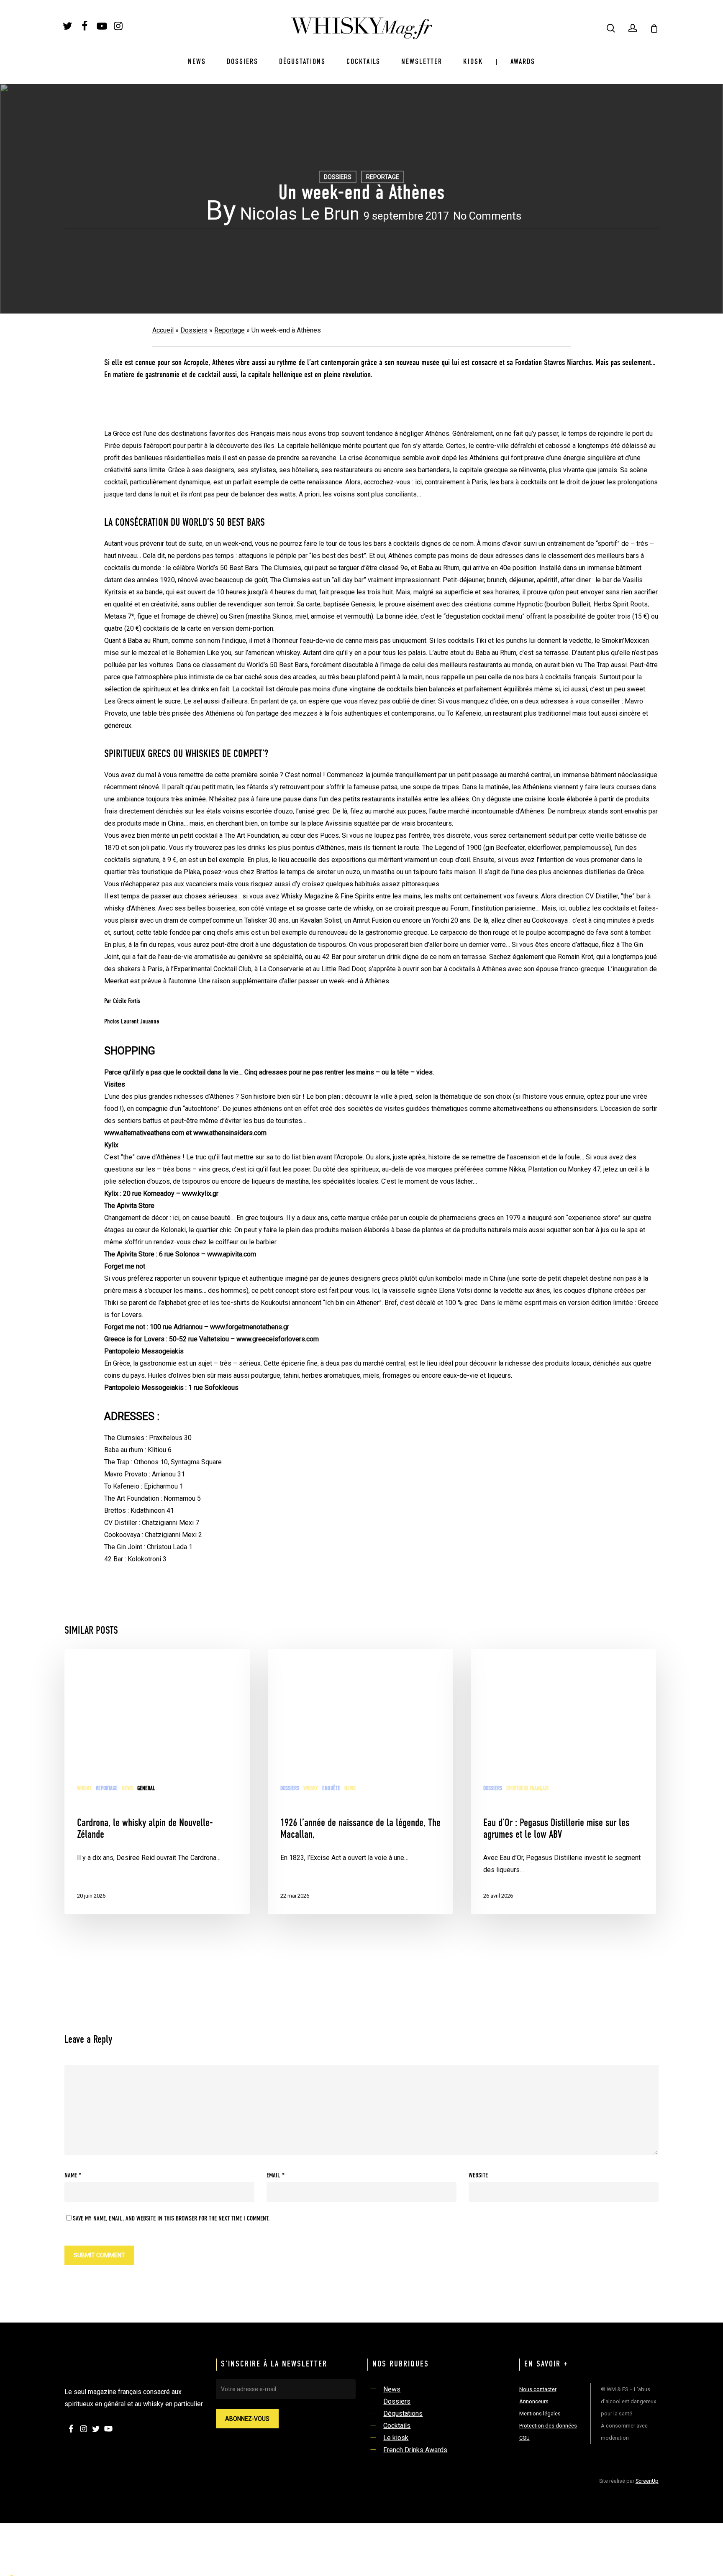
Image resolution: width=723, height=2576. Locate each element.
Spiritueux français (527, 1788)
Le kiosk (396, 2438)
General (146, 1788)
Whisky (84, 1788)
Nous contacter (538, 2389)
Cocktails (397, 2426)
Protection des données (548, 2426)
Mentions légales (540, 2414)
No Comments (487, 216)
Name (73, 2176)
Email (276, 2176)
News (127, 1788)
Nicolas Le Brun (300, 214)
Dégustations (403, 2414)
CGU (524, 2438)
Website (478, 2176)
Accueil (163, 330)
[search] (611, 28)
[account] (633, 28)
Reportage (383, 177)
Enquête (331, 1788)
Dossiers (338, 177)
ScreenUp (647, 2481)
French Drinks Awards (415, 2450)
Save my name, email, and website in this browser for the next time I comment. (171, 2219)
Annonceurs (534, 2401)
